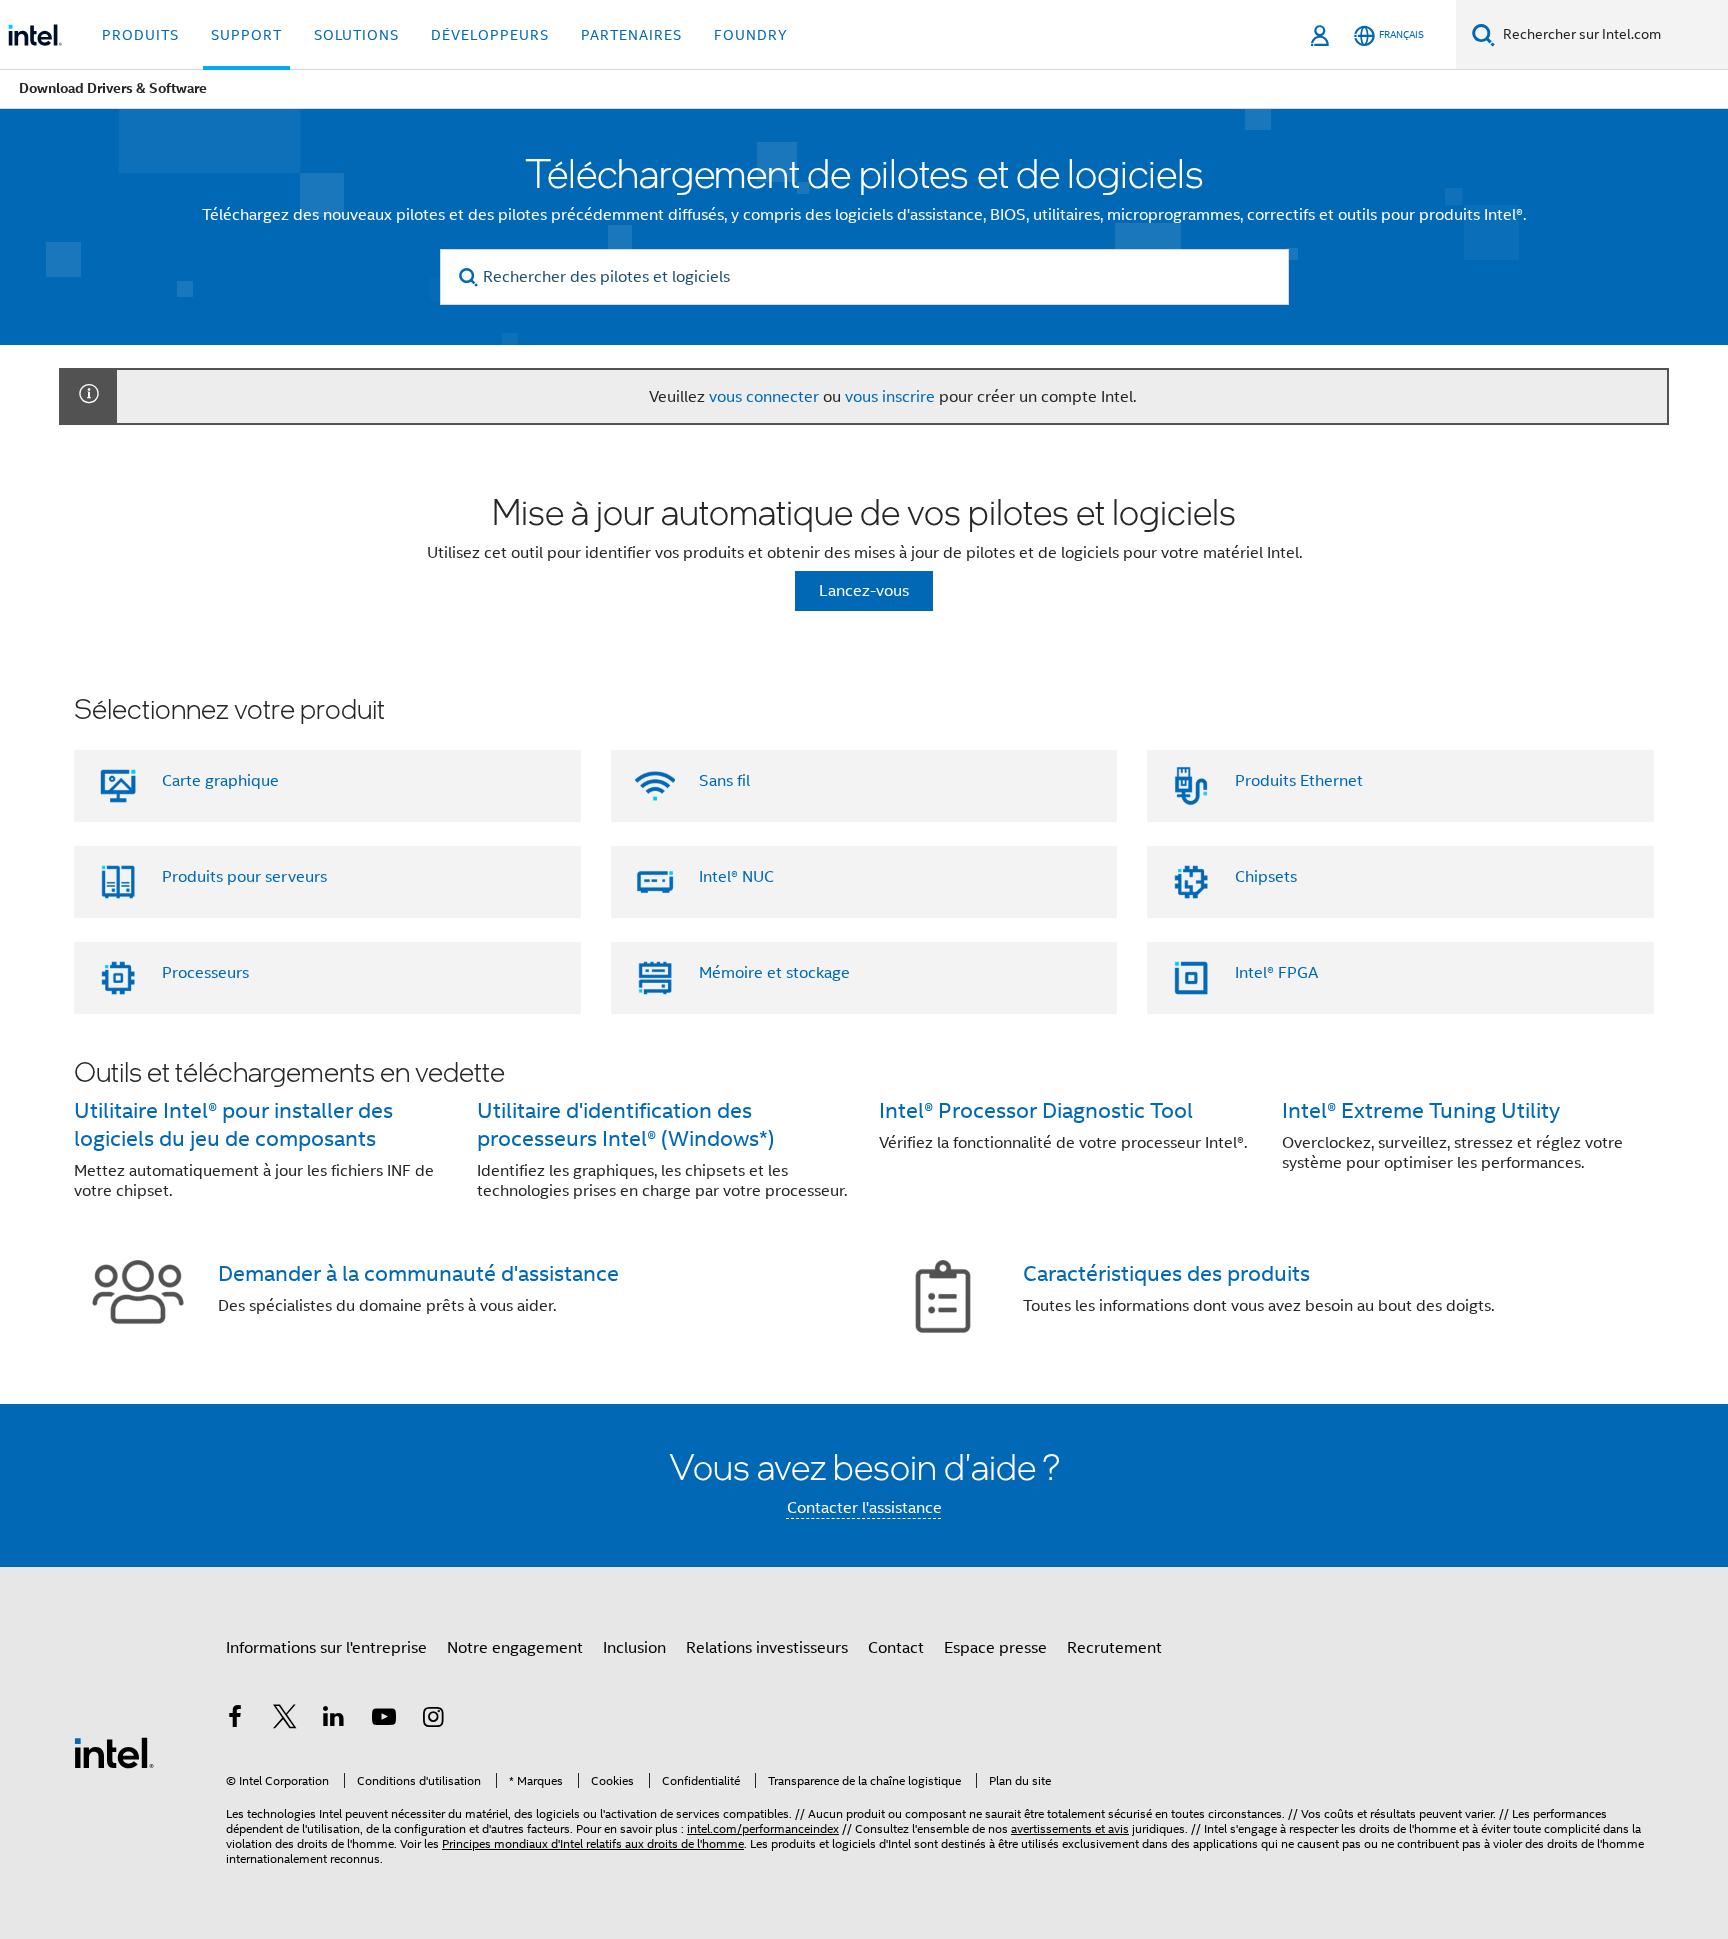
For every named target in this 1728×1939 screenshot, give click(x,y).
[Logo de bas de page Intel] (114, 1752)
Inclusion (634, 1648)
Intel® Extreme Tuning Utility (1421, 1110)
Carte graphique (220, 781)
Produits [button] (140, 35)
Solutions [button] (356, 35)
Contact (896, 1648)
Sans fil (724, 781)
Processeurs (205, 973)
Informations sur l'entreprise (326, 1648)
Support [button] (246, 35)
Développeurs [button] (490, 35)
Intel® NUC (736, 877)
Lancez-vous (864, 591)
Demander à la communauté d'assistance (418, 1273)
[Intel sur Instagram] (433, 1720)
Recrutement (1114, 1648)
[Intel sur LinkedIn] (334, 1720)
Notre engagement (515, 1648)
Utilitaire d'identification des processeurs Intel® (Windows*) (625, 1124)
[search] (469, 277)
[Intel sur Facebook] (235, 1720)
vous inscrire (890, 397)
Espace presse (995, 1648)
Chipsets (1266, 877)
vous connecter (764, 397)
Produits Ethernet (1299, 781)
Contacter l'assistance (864, 1508)
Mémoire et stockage (774, 973)
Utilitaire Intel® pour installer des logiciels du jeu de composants (233, 1124)
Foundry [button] (751, 35)
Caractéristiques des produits (1166, 1273)
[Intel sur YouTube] (384, 1720)
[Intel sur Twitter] (285, 1720)
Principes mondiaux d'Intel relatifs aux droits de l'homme (593, 1843)
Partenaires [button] (631, 35)
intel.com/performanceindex (763, 1828)
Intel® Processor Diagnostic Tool (1036, 1110)
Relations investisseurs (767, 1648)
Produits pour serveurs (244, 877)
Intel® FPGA (1276, 973)
